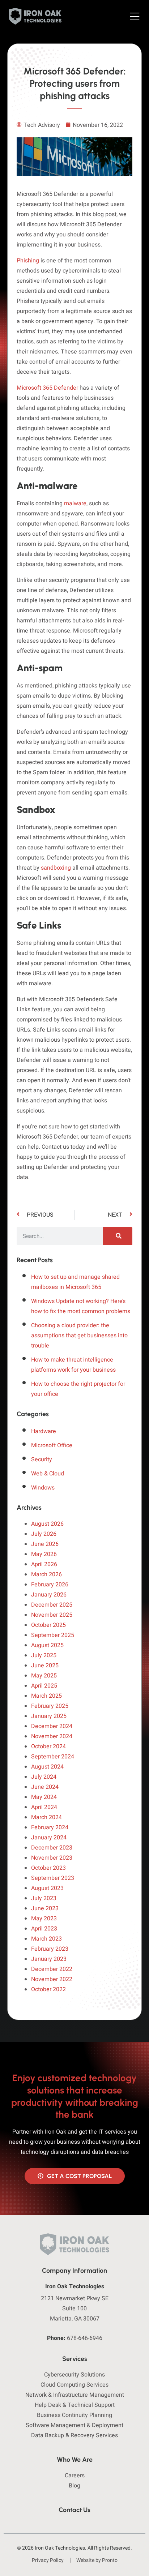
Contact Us (74, 2510)
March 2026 (46, 1574)
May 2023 (44, 1919)
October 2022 (48, 1989)
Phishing (28, 261)
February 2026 (50, 1585)
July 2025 (44, 1655)
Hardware (44, 1431)
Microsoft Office (52, 1445)
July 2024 (44, 1777)
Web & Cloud (48, 1474)
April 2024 (44, 1807)
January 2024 (49, 1838)
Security (42, 1460)
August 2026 (47, 1524)
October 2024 (48, 1746)
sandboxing (56, 868)
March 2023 (46, 1939)
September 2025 (53, 1635)
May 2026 (44, 1554)
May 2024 (44, 1797)
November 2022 (52, 1979)
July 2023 (44, 1898)
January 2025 (49, 1716)
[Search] (118, 1236)
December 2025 (52, 1605)
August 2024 (47, 1767)
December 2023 (52, 1848)
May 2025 (44, 1676)
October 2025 (48, 1625)
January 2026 (49, 1595)
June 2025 (45, 1666)
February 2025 (50, 1706)
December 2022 (52, 1969)
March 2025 (46, 1696)
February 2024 (50, 1827)
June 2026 (45, 1544)
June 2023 (45, 1908)
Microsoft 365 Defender (47, 388)
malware (74, 503)
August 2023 (47, 1888)
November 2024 (52, 1736)
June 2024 (45, 1787)
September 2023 (53, 1878)
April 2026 (44, 1564)
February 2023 (50, 1949)
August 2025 (47, 1645)
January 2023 (49, 1959)
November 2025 (52, 1615)
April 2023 (44, 1929)
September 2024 (53, 1757)
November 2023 (52, 1858)
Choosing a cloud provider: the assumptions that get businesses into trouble (79, 1336)
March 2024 (46, 1817)
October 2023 (48, 1868)
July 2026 (44, 1534)
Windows (43, 1488)
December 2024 (52, 1726)
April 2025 (44, 1686)
